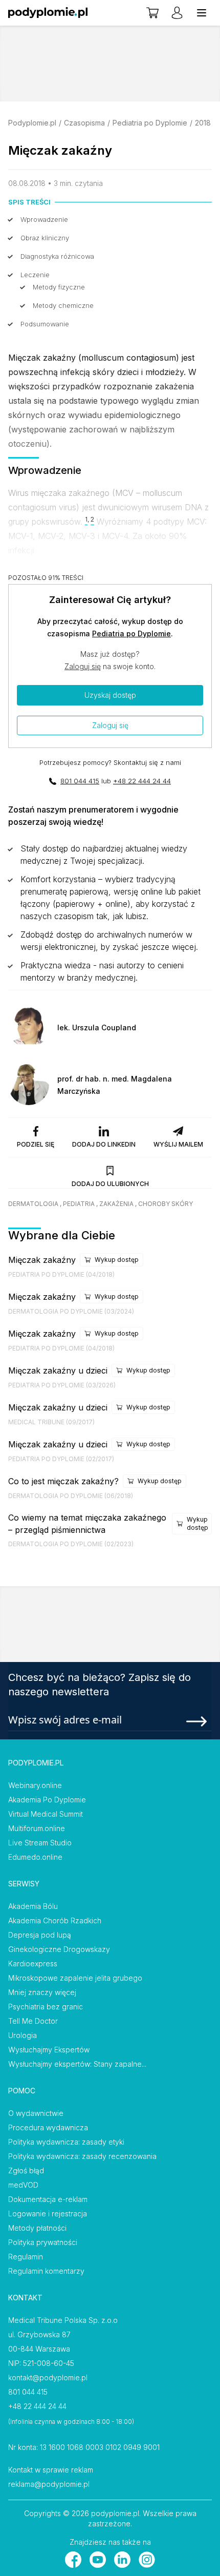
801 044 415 (80, 781)
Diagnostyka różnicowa (57, 256)
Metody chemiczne (63, 305)
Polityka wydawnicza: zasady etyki (66, 2142)
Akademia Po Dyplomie (47, 1800)
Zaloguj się (83, 666)
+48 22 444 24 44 (142, 781)
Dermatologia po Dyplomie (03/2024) (71, 1311)
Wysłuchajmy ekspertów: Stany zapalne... (77, 2064)
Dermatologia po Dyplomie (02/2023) (71, 1544)
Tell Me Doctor (33, 2021)
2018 (203, 123)
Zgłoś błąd (26, 2170)
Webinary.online (35, 1785)
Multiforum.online (37, 1828)
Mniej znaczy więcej (42, 1992)
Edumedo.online (35, 1857)
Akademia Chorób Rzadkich (55, 1920)
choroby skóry (166, 1204)
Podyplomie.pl (32, 123)
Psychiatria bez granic (46, 2007)
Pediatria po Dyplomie (150, 123)
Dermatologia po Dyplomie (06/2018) (71, 1496)
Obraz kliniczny (45, 238)
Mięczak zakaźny (42, 1260)
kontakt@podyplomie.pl (48, 2377)
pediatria (79, 1204)
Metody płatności (37, 2228)
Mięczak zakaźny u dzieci (58, 1370)
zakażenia (116, 1204)
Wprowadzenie (44, 219)
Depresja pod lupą (40, 1935)
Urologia (23, 2035)
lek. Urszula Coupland (97, 1027)
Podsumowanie (45, 324)
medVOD (23, 2185)
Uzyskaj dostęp (110, 695)
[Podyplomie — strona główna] (48, 13)
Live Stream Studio (40, 1843)
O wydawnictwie (36, 2113)
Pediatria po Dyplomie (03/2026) (62, 1385)
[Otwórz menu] (202, 13)
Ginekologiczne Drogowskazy (59, 1949)
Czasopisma (84, 123)
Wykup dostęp (117, 1260)
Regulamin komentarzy (46, 2271)
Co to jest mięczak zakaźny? (63, 1481)
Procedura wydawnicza (48, 2127)
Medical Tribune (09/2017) (51, 1422)
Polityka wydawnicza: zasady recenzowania (82, 2156)
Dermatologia (33, 1204)
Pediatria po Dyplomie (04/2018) (61, 1274)
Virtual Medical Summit (46, 1814)
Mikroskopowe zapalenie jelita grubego (75, 1978)
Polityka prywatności (43, 2242)
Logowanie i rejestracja (48, 2214)
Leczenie (35, 275)
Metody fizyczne (59, 287)
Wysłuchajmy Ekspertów (49, 2050)
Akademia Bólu (33, 1906)
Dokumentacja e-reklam (48, 2199)
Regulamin (26, 2257)
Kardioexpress (33, 1964)
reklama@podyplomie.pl (49, 2484)
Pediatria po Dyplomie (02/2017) (61, 1459)
